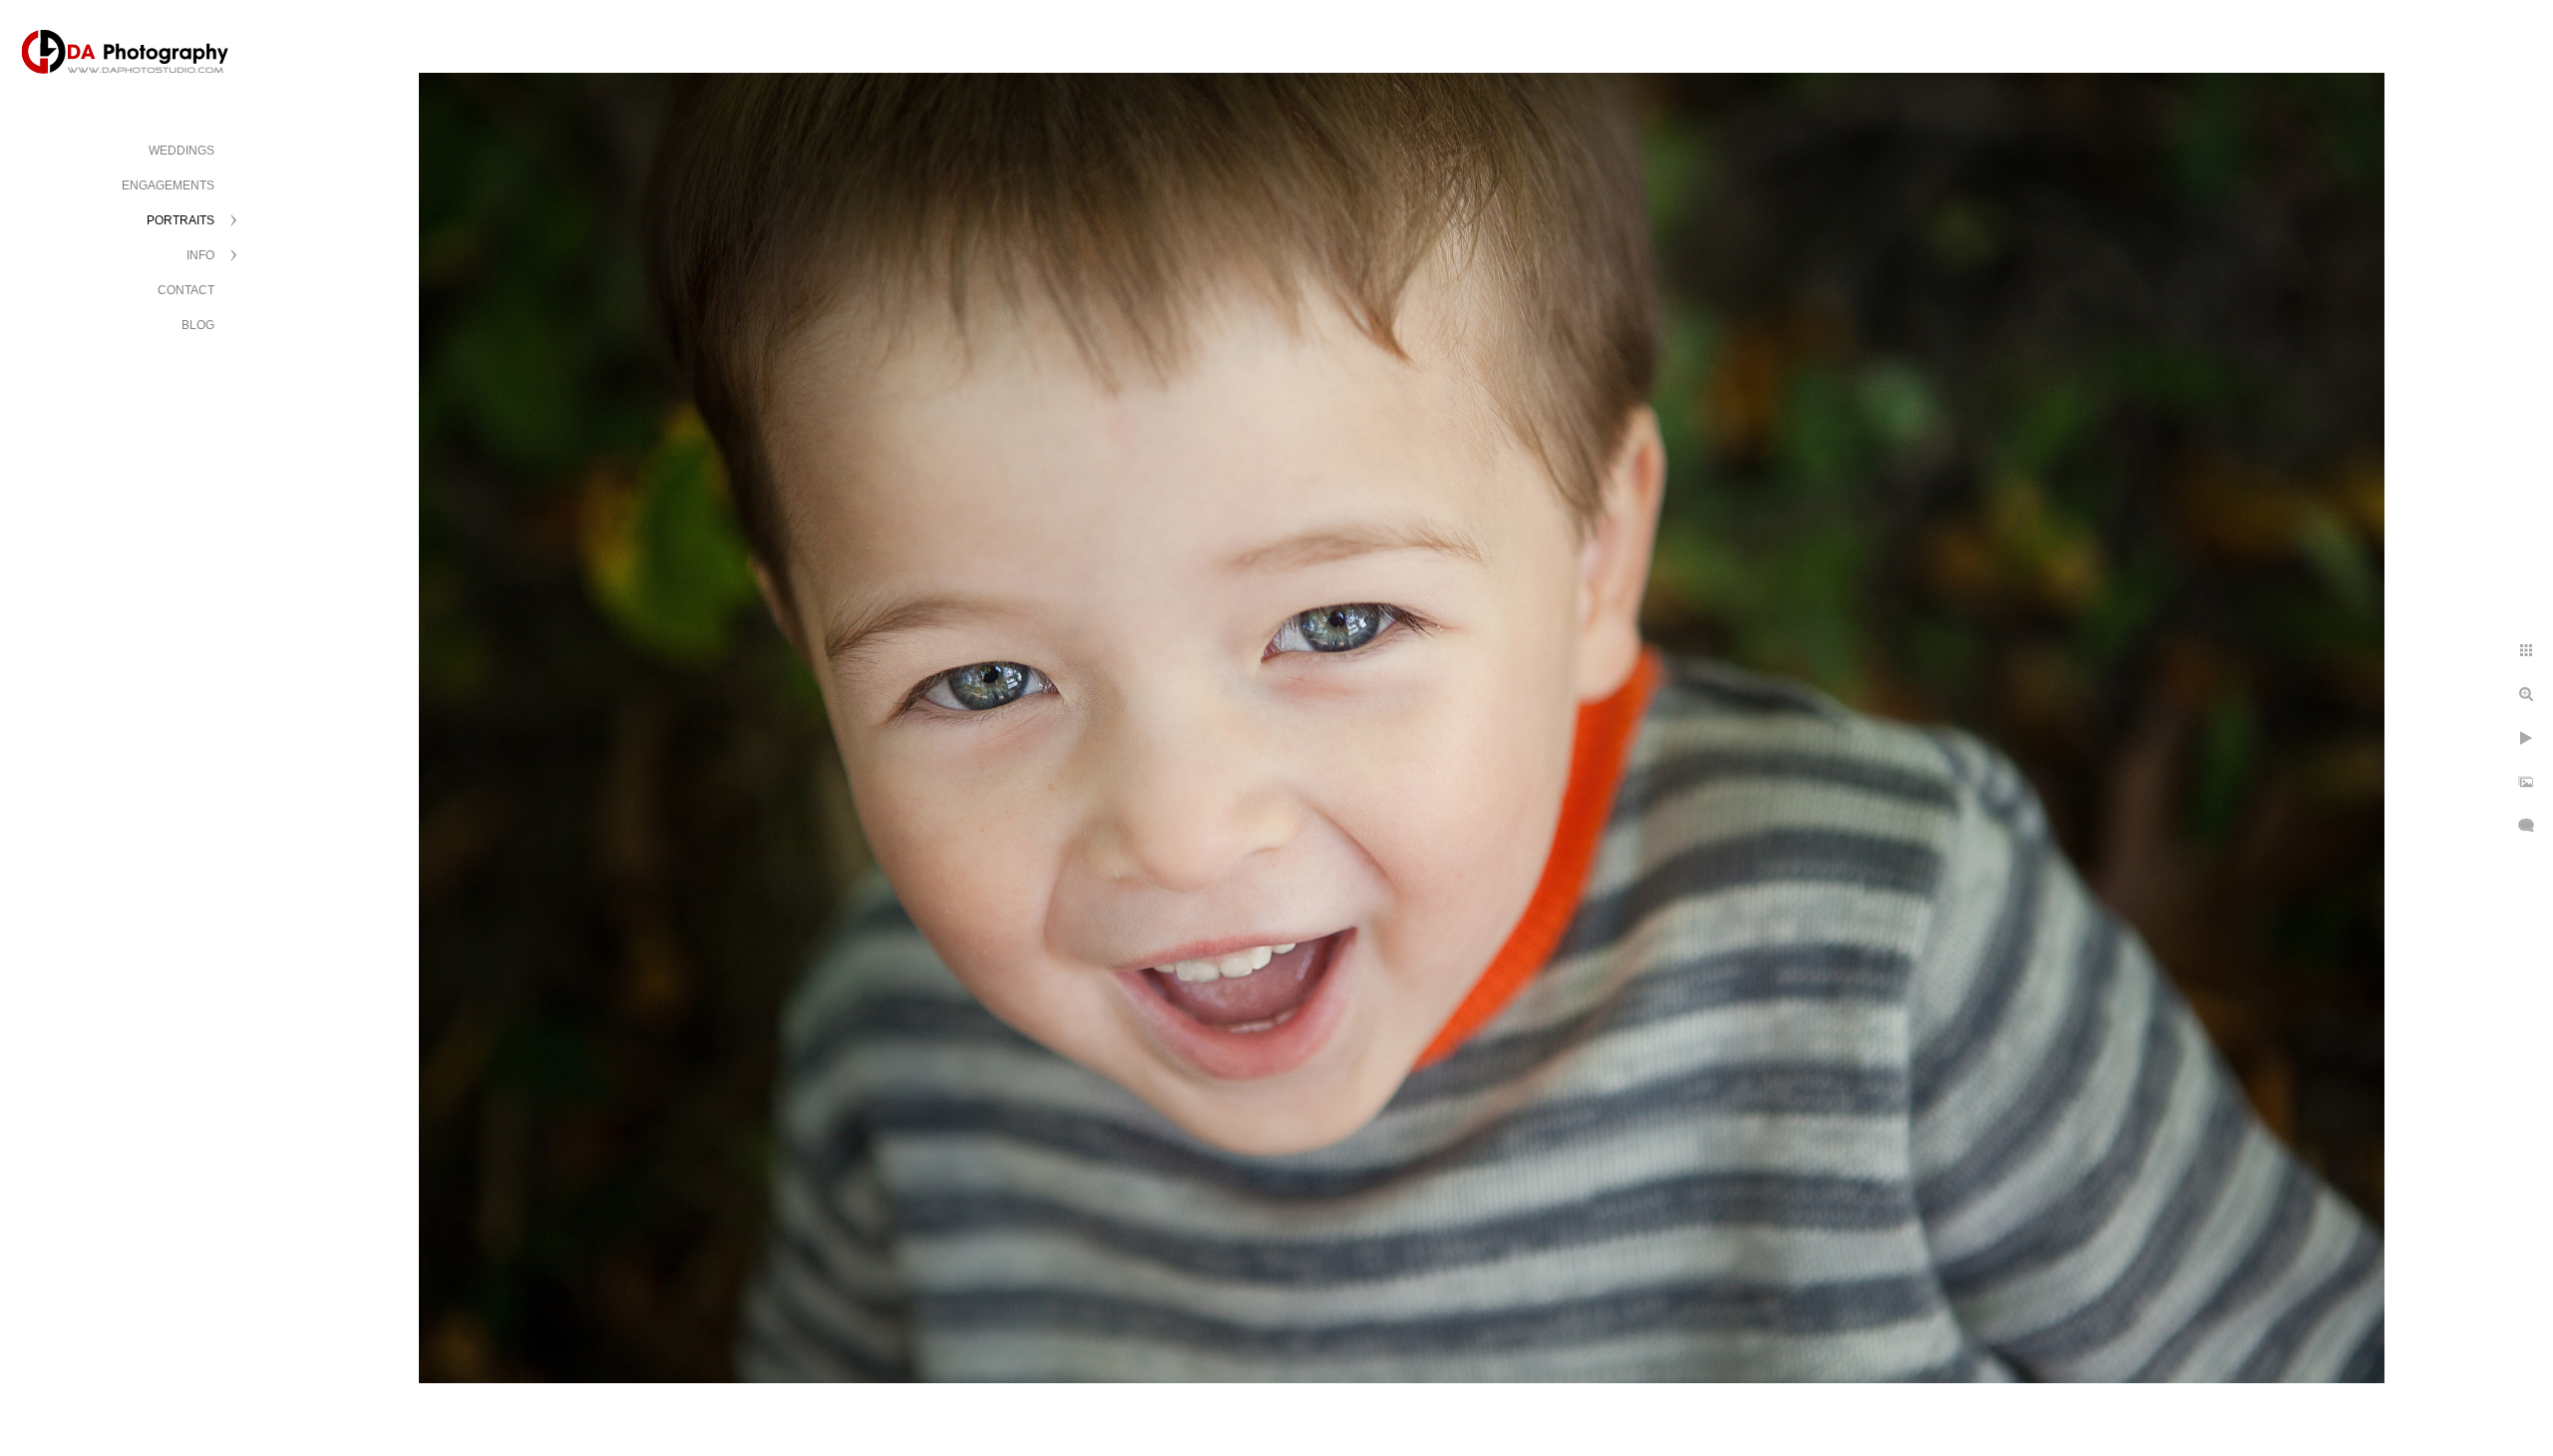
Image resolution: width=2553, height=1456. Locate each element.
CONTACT (186, 290)
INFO (200, 255)
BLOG (198, 325)
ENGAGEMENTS (168, 185)
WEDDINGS (182, 151)
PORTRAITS (181, 220)
